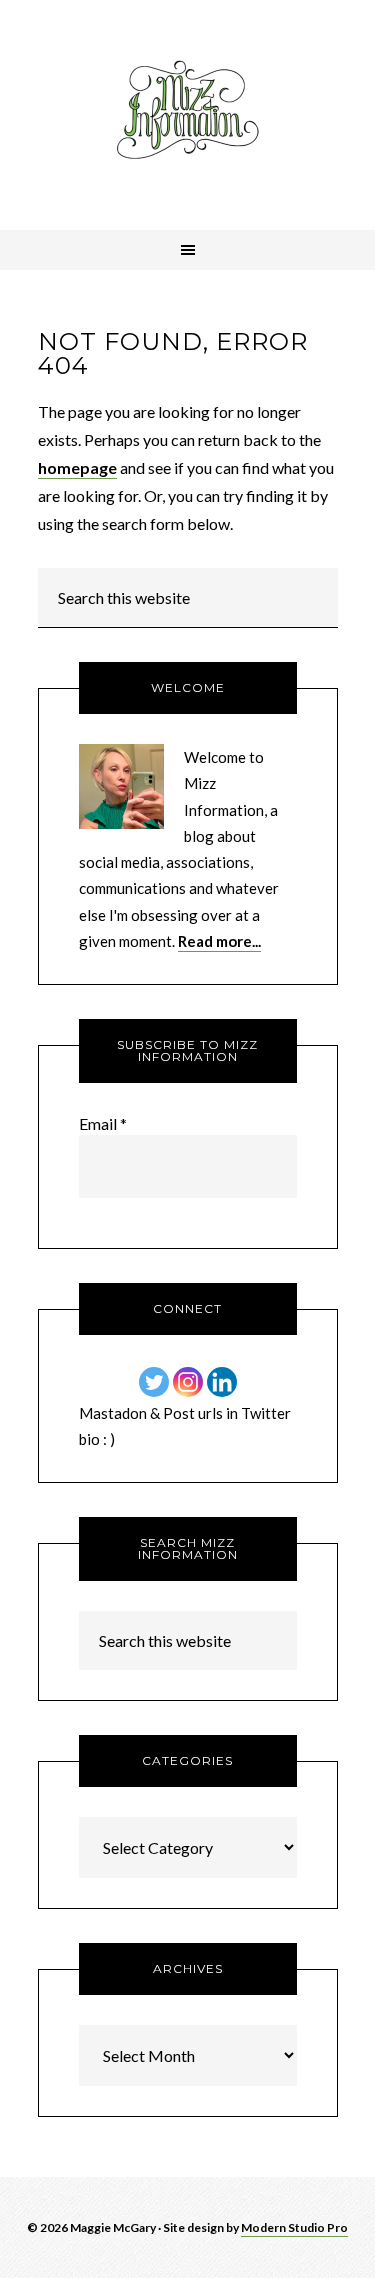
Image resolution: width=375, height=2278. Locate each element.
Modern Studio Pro (294, 2227)
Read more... (219, 941)
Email (103, 1123)
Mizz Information (188, 115)
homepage (77, 467)
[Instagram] (188, 1382)
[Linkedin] (222, 1382)
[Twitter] (154, 1382)
